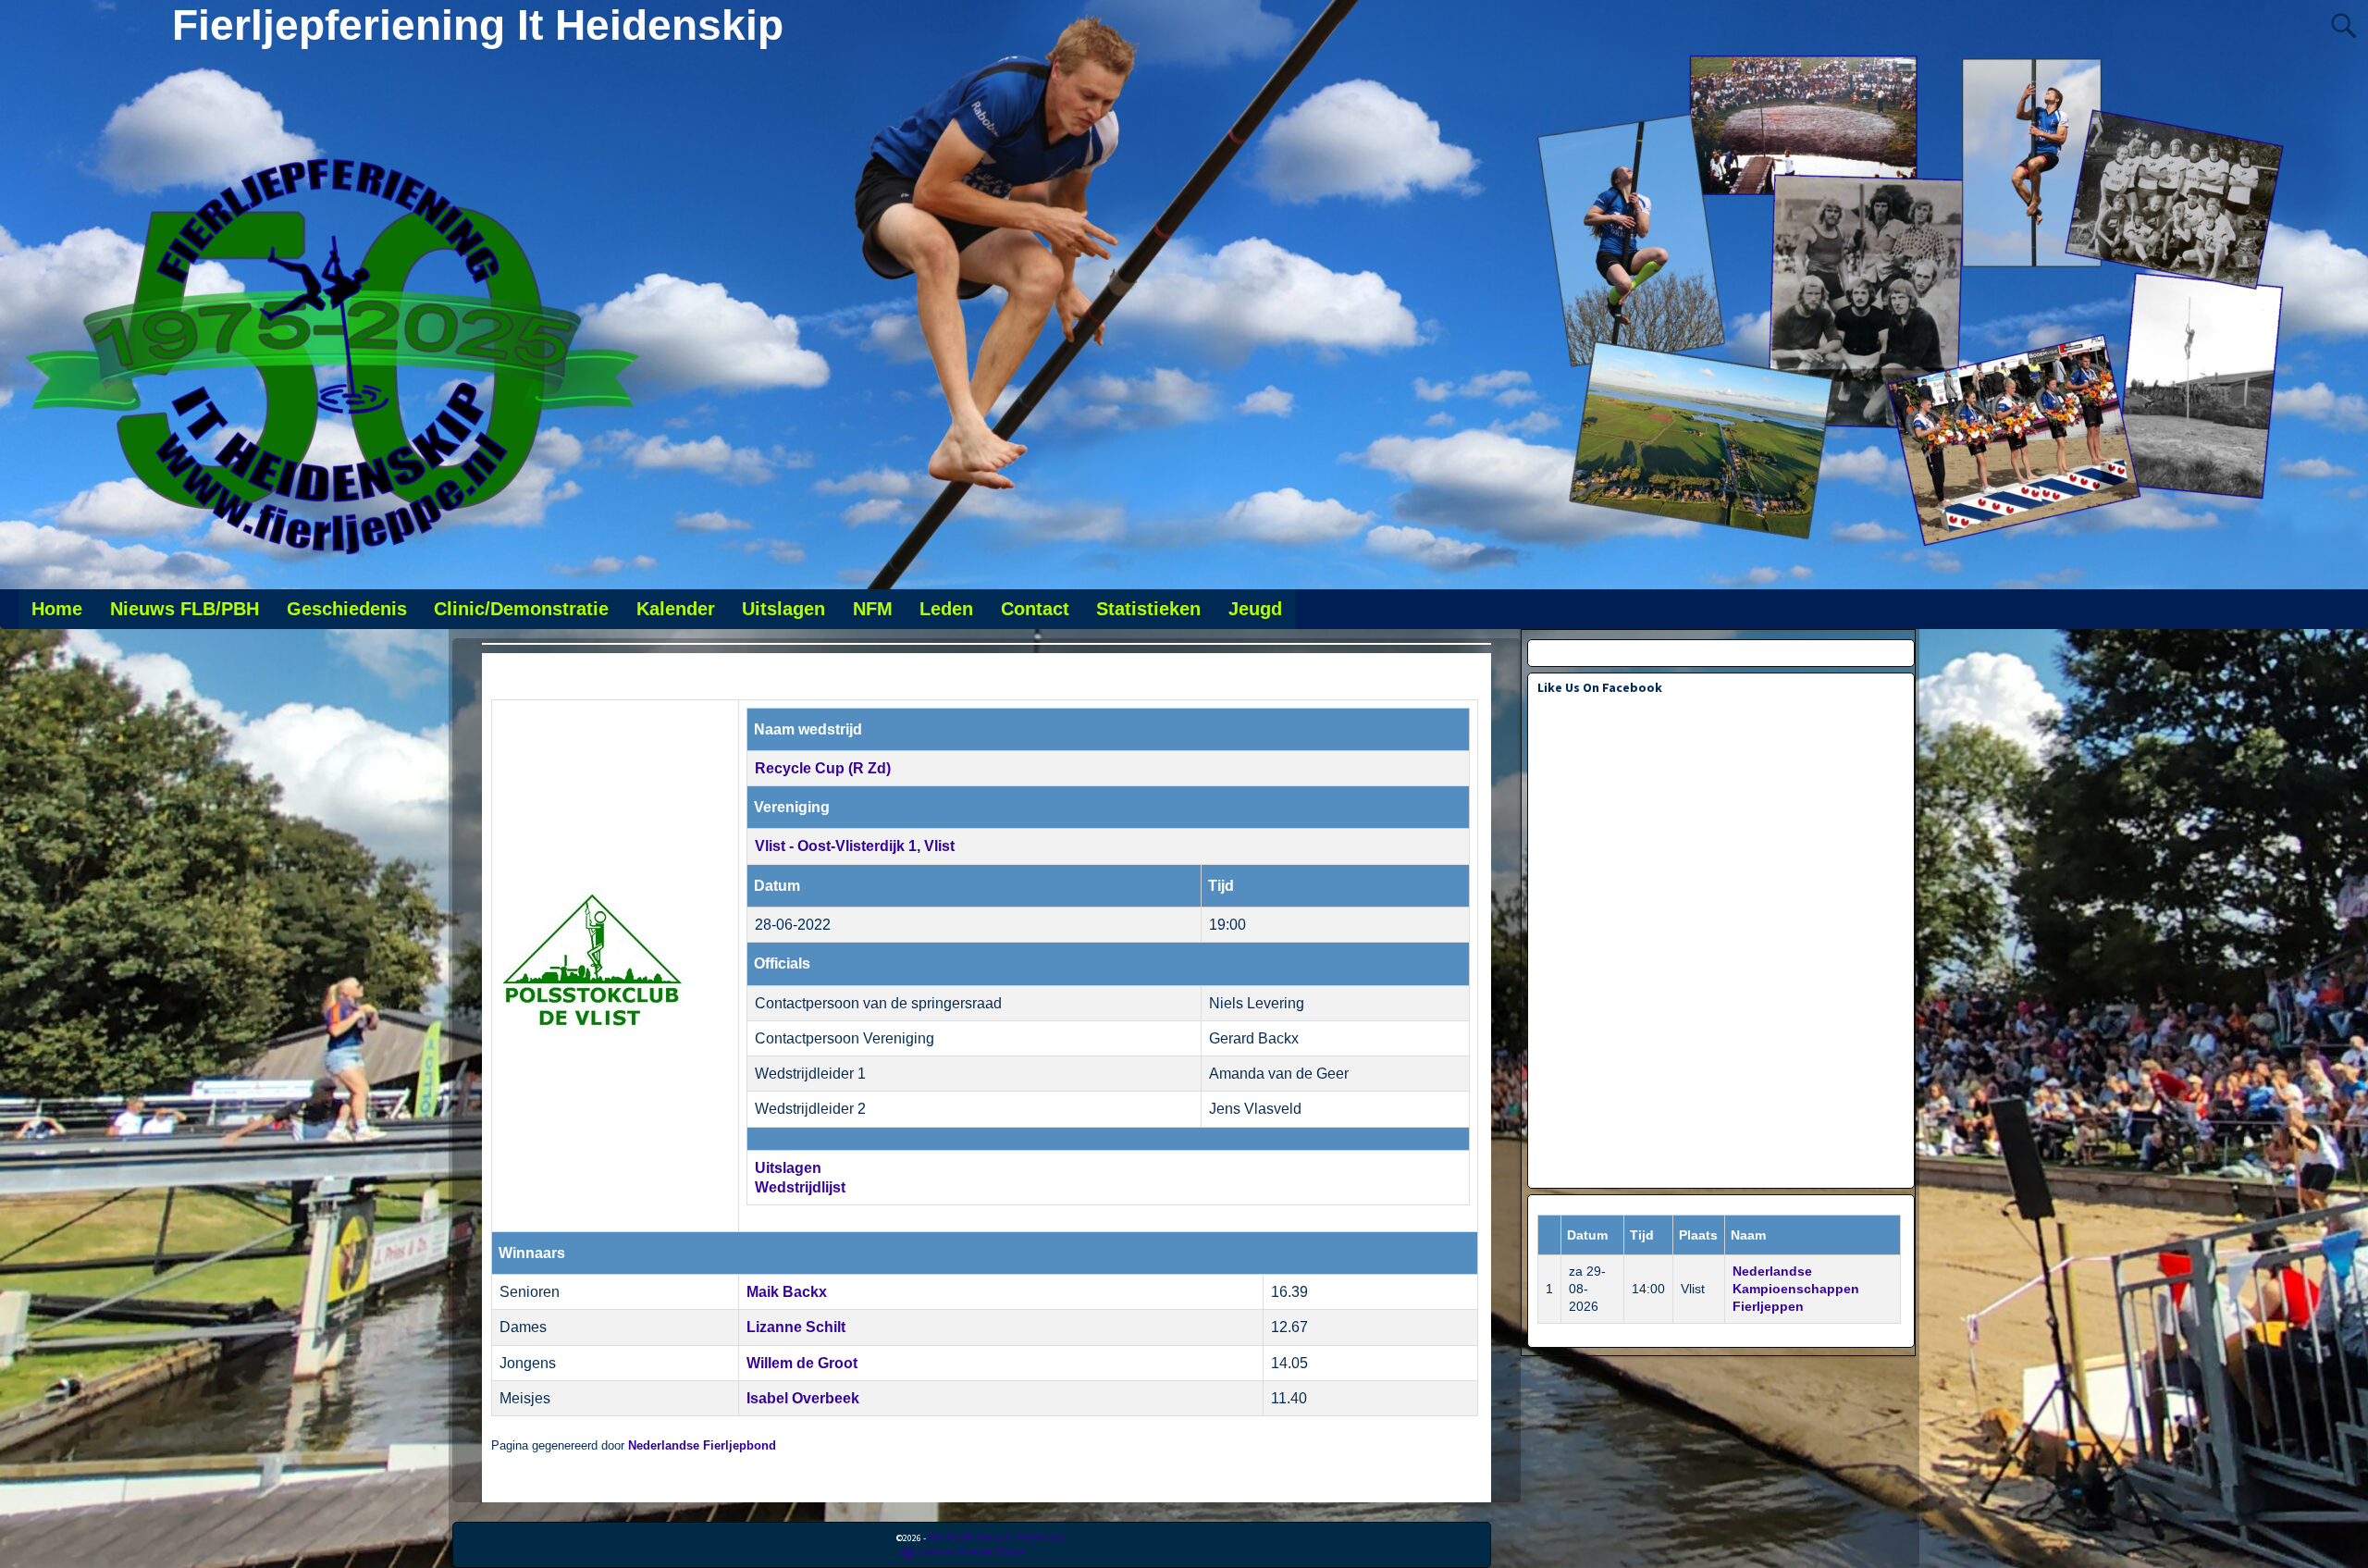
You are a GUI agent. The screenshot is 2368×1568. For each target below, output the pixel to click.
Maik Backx (787, 1292)
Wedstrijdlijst (800, 1187)
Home (57, 609)
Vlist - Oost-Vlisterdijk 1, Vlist (855, 846)
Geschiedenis (347, 609)
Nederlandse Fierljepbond (702, 1446)
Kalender (676, 609)
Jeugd (1255, 609)
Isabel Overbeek (803, 1398)
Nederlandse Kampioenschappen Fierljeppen (1796, 1289)
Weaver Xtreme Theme (973, 1552)
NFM (873, 609)
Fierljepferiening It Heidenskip (478, 25)
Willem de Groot (802, 1363)
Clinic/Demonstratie (521, 609)
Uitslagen (783, 609)
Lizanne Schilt (796, 1327)
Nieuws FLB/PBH (185, 609)
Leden (946, 609)
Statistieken (1148, 609)
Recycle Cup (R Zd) (823, 768)
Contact (1035, 609)
